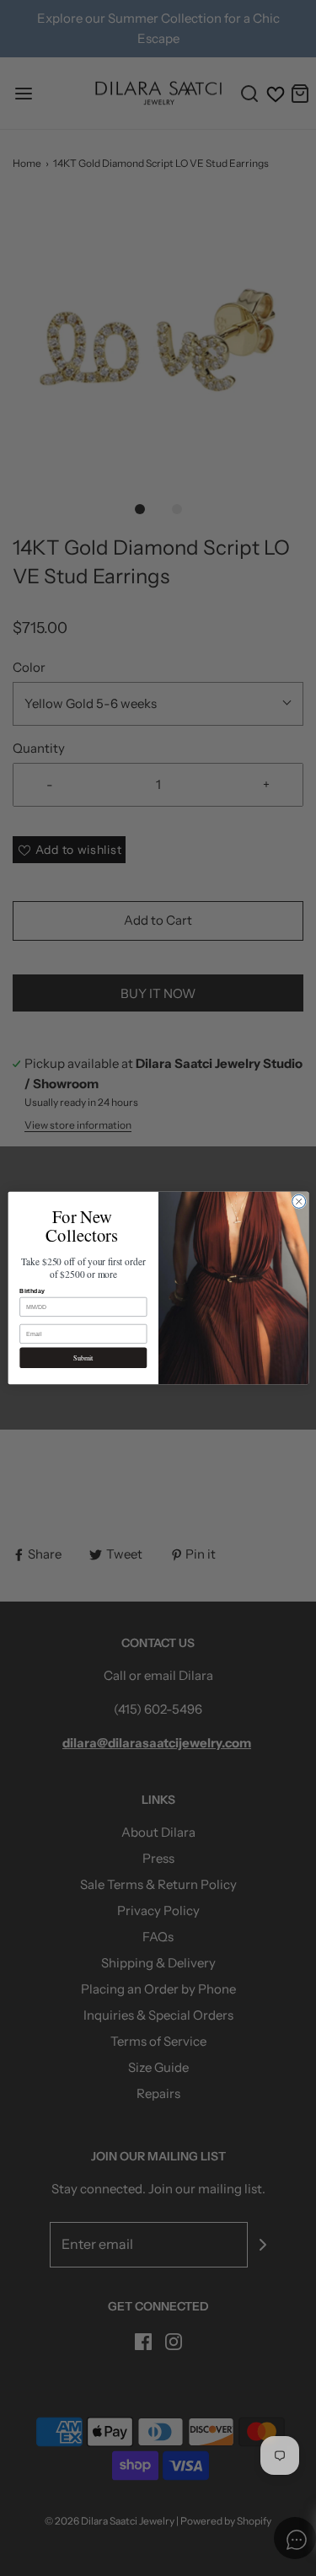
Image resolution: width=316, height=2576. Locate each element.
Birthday (32, 1291)
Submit (83, 1358)
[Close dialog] (298, 1201)
